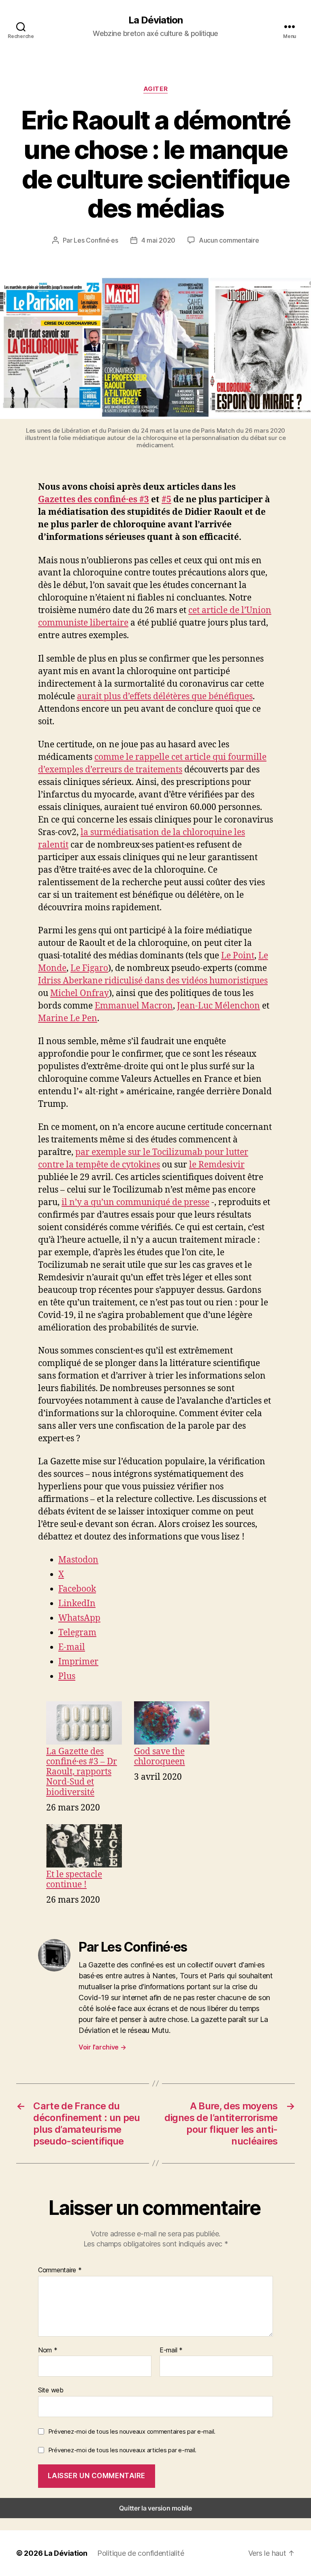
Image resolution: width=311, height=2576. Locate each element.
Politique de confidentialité (141, 2553)
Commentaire (60, 2270)
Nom (48, 2350)
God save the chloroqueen (160, 1756)
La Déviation (155, 20)
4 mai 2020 (158, 240)
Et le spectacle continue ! (74, 1879)
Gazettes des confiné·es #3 (94, 500)
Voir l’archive (102, 2047)
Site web (51, 2390)
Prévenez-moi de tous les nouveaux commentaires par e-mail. (132, 2431)
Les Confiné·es (96, 240)
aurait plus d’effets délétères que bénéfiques (165, 697)
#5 (166, 500)
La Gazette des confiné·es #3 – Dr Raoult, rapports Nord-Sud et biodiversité (82, 1772)
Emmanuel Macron (134, 1006)
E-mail (171, 2350)
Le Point (238, 956)
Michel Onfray (80, 993)
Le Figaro (89, 968)
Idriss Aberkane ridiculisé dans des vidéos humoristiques (153, 981)
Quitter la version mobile (155, 2508)
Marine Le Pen (68, 1018)
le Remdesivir (217, 1165)
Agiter (155, 89)
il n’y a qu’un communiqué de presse (135, 1202)
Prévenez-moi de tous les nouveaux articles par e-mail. (122, 2450)
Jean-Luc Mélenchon (218, 1006)
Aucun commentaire (229, 240)
